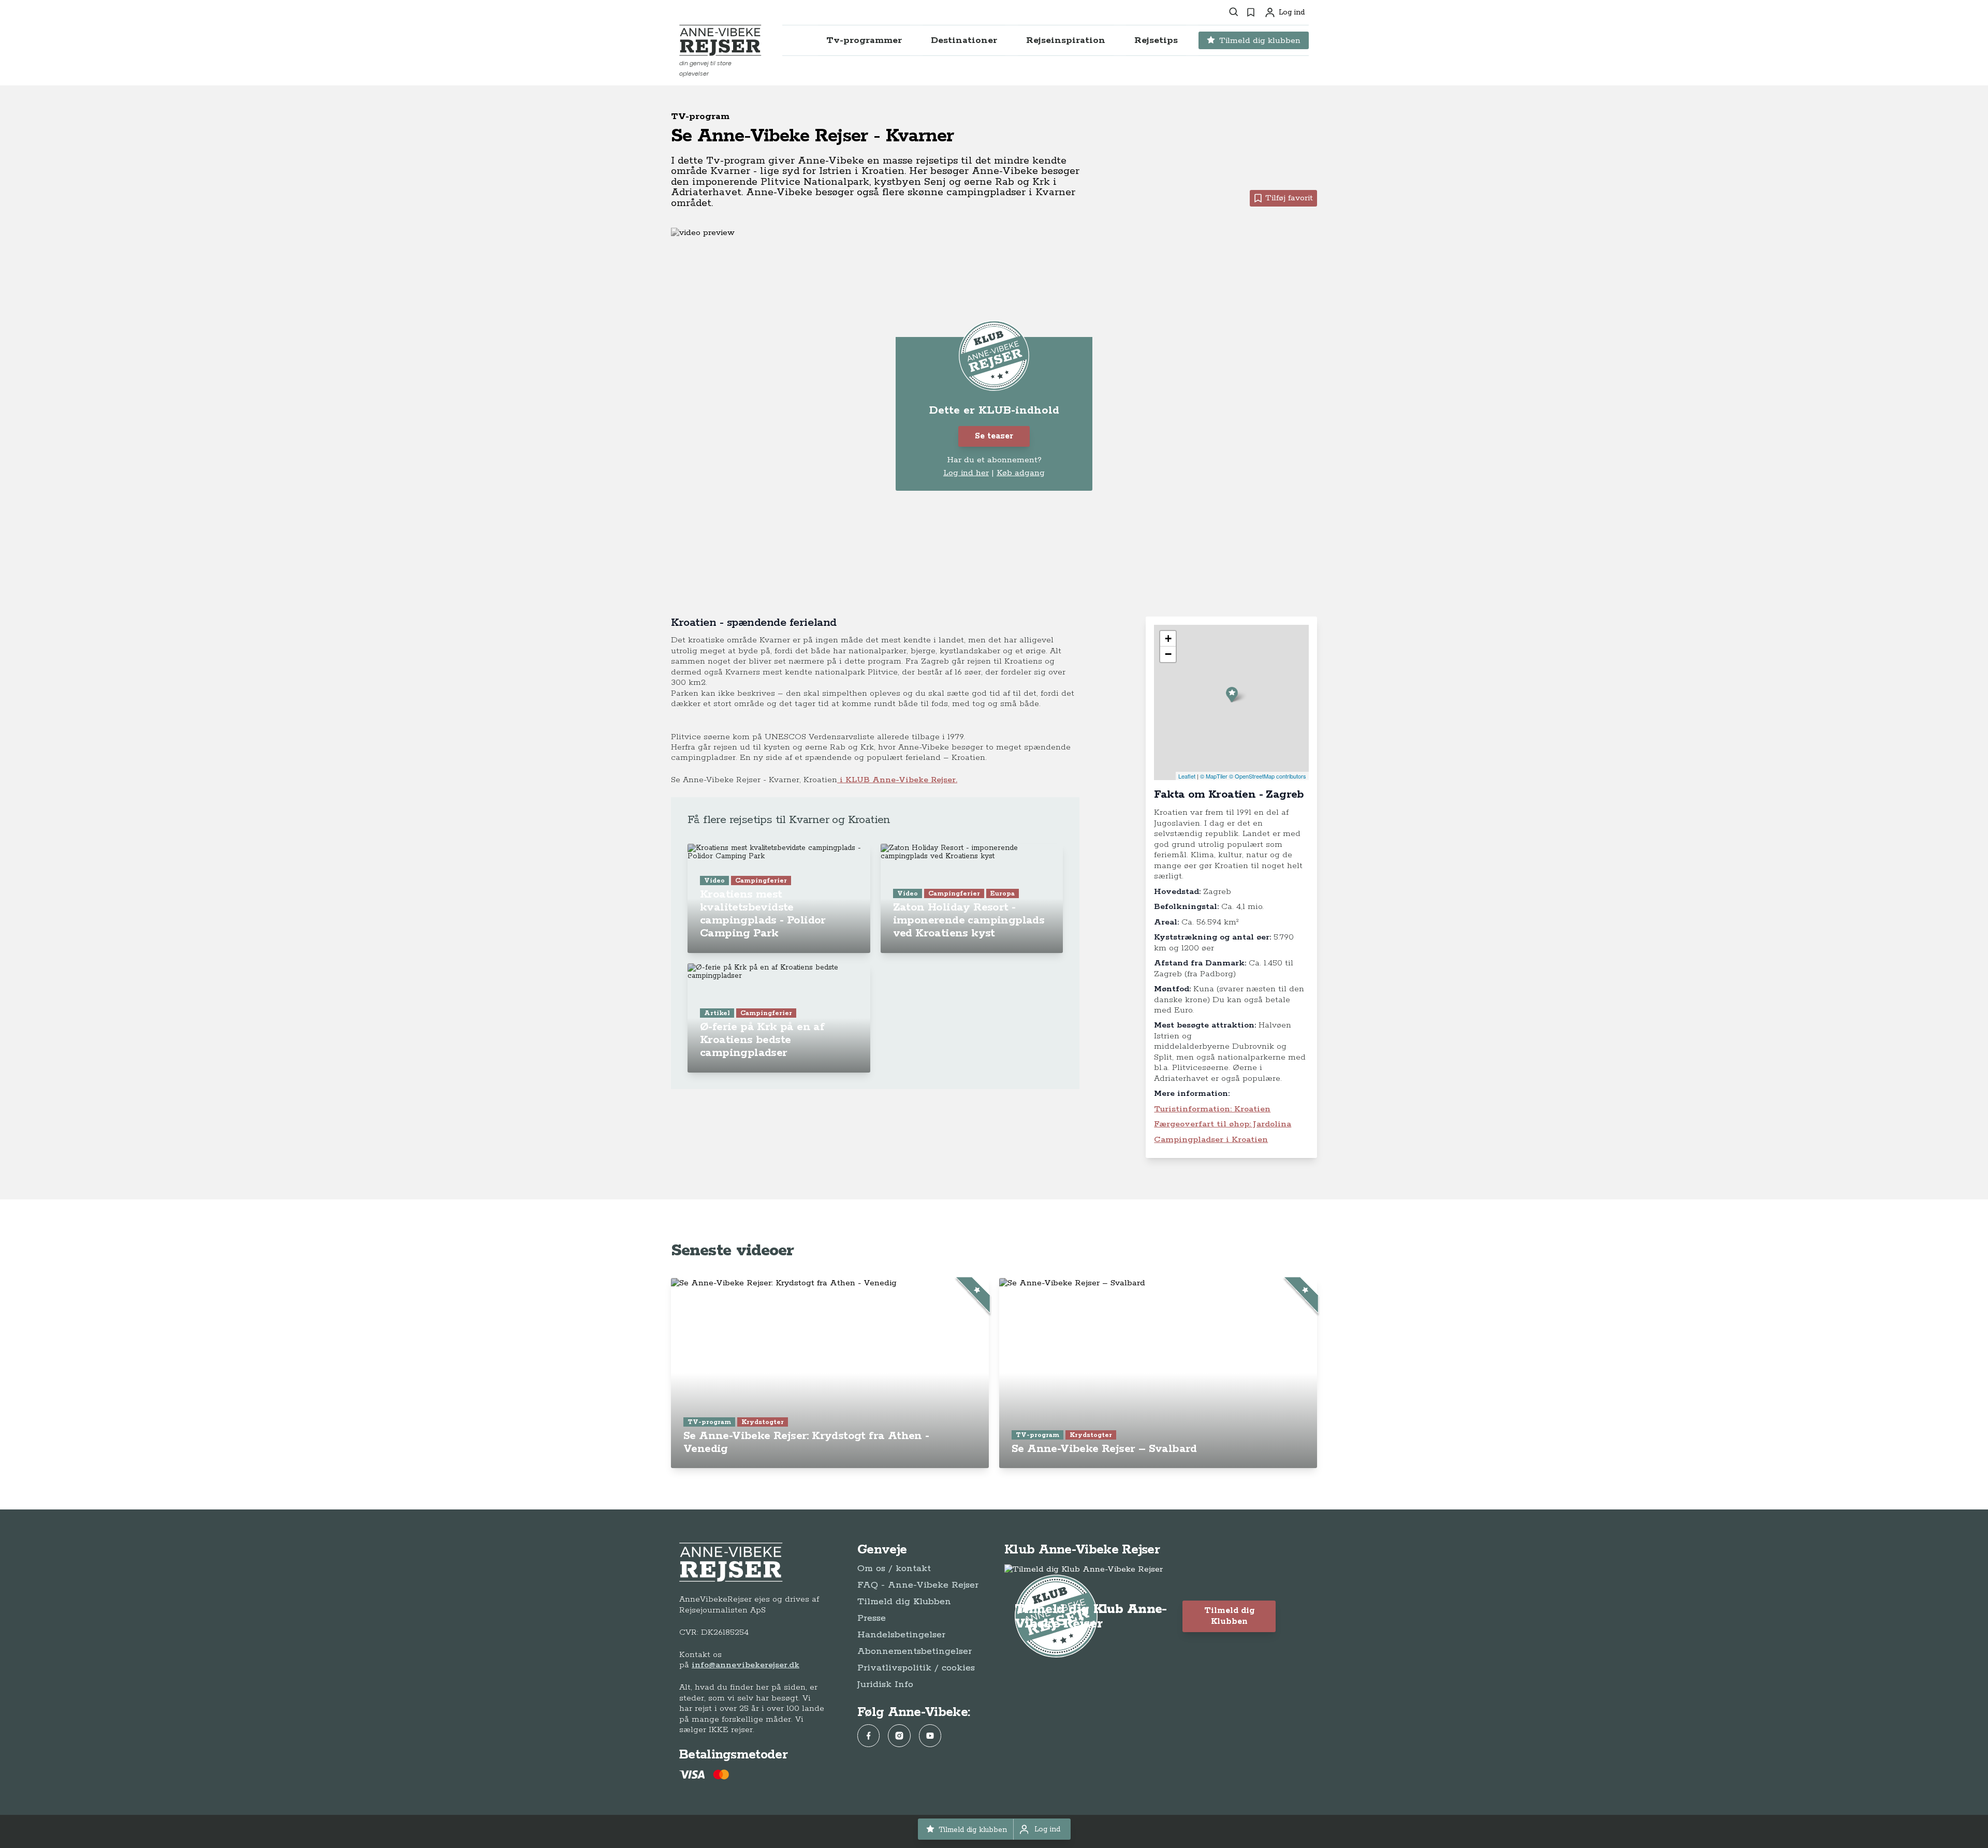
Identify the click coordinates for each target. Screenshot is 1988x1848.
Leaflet (1187, 776)
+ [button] (1168, 639)
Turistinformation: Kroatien (1212, 1109)
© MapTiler (1214, 776)
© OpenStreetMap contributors (1268, 776)
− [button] (1168, 654)
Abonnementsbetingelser (915, 1651)
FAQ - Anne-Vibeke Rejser (918, 1585)
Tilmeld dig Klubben (904, 1602)
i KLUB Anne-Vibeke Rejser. (897, 780)
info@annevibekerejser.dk (745, 1665)
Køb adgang (1021, 473)
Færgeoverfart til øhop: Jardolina (1223, 1124)
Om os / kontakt (894, 1568)
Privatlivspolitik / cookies (916, 1668)
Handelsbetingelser (901, 1635)
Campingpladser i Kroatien (1211, 1140)
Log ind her (966, 473)
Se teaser (994, 436)
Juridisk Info (885, 1684)
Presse (872, 1618)
